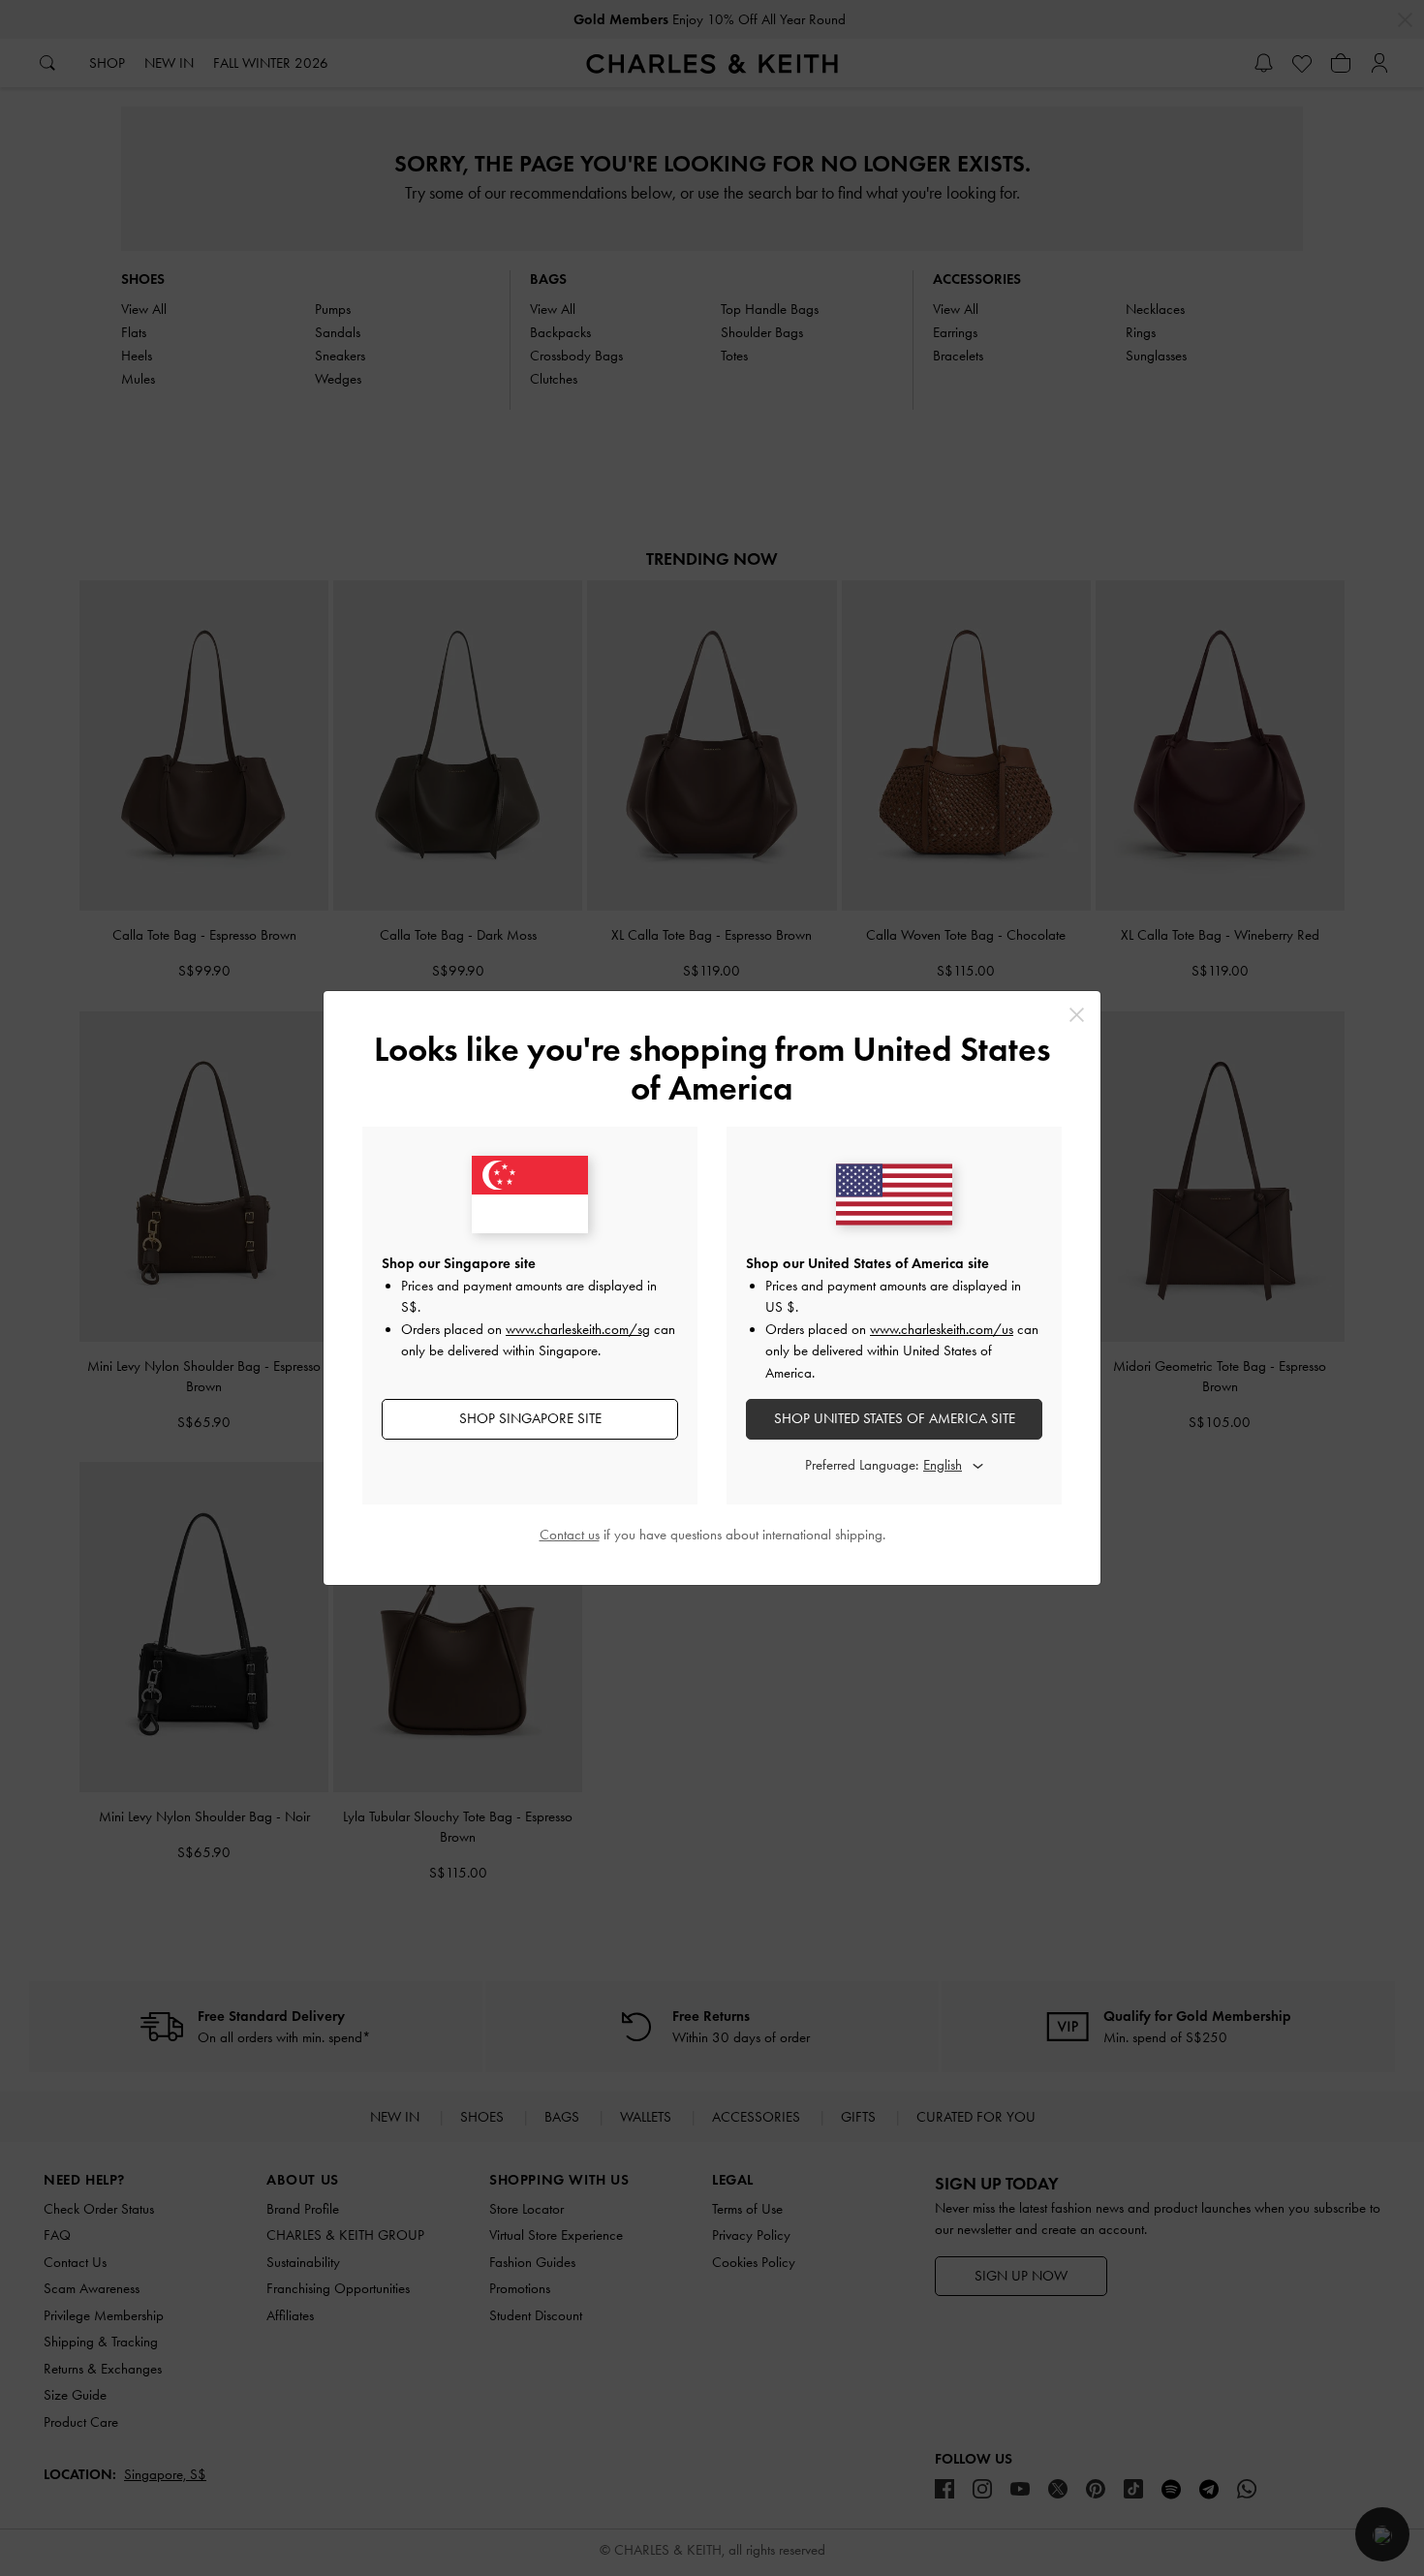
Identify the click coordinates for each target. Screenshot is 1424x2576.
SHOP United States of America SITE (895, 1418)
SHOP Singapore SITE (530, 1418)
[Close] (1077, 1015)
